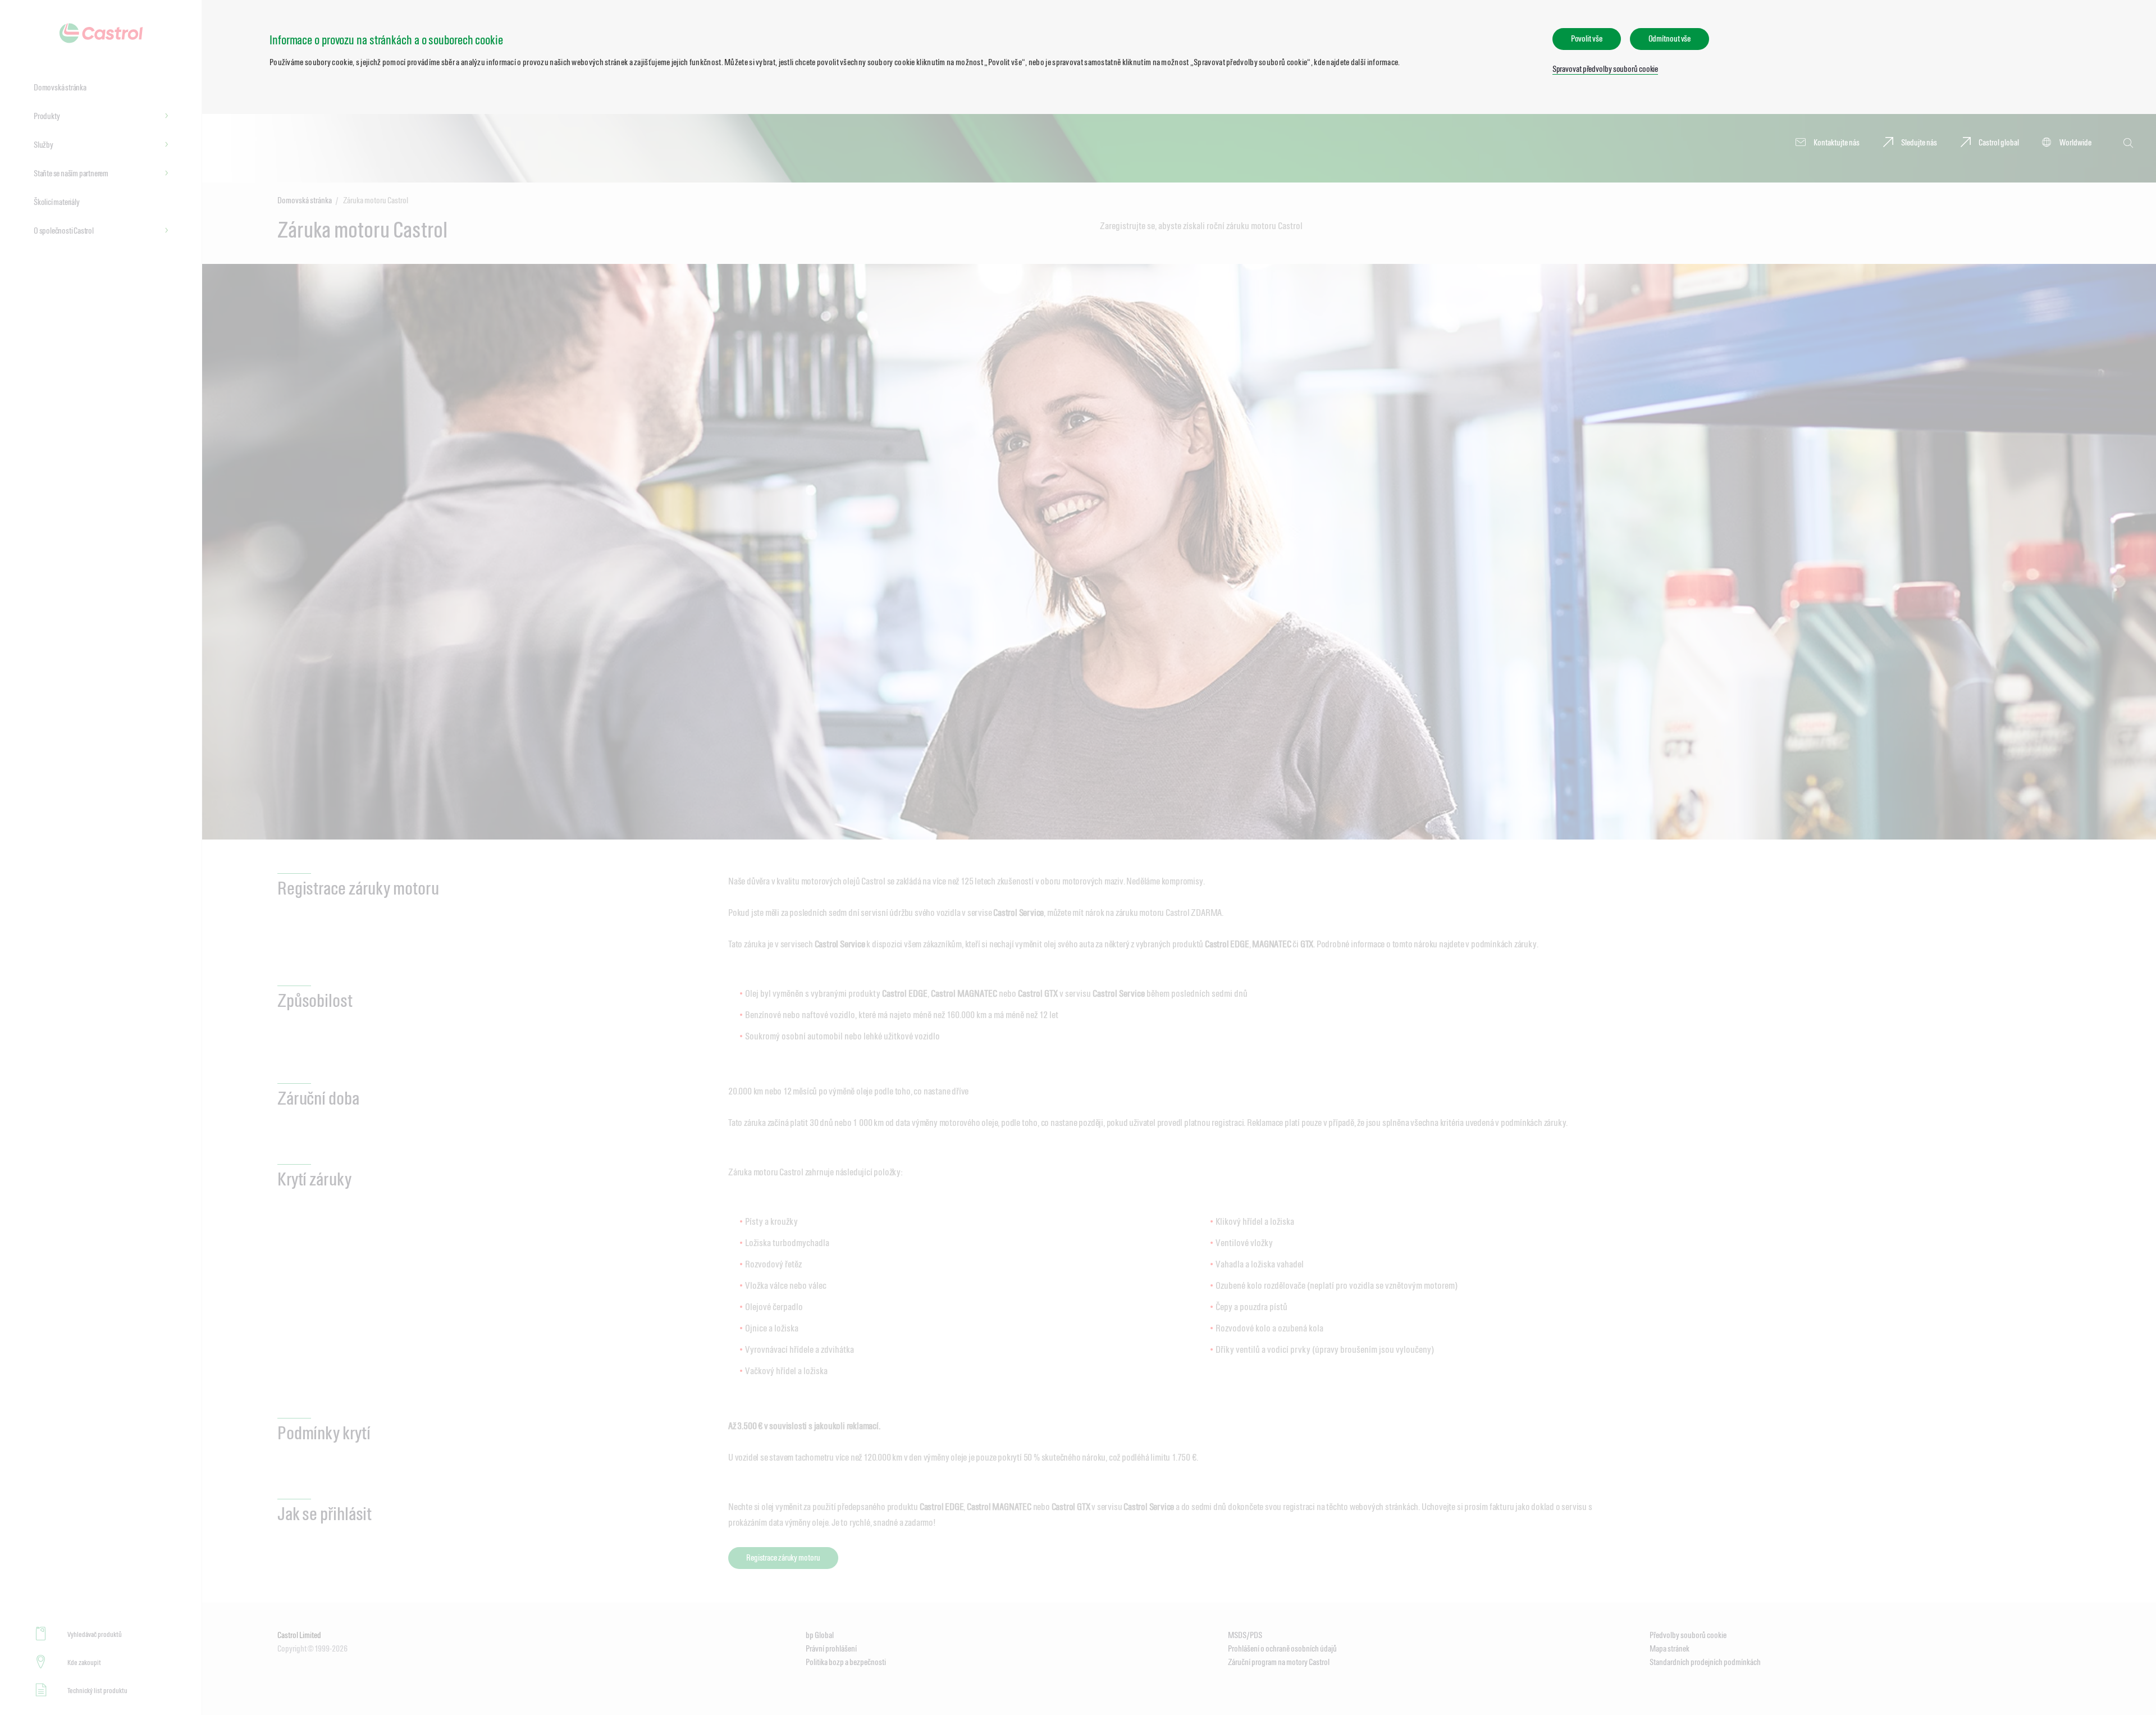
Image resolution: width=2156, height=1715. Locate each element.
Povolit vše (1587, 38)
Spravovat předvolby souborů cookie (1605, 69)
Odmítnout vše (1670, 38)
